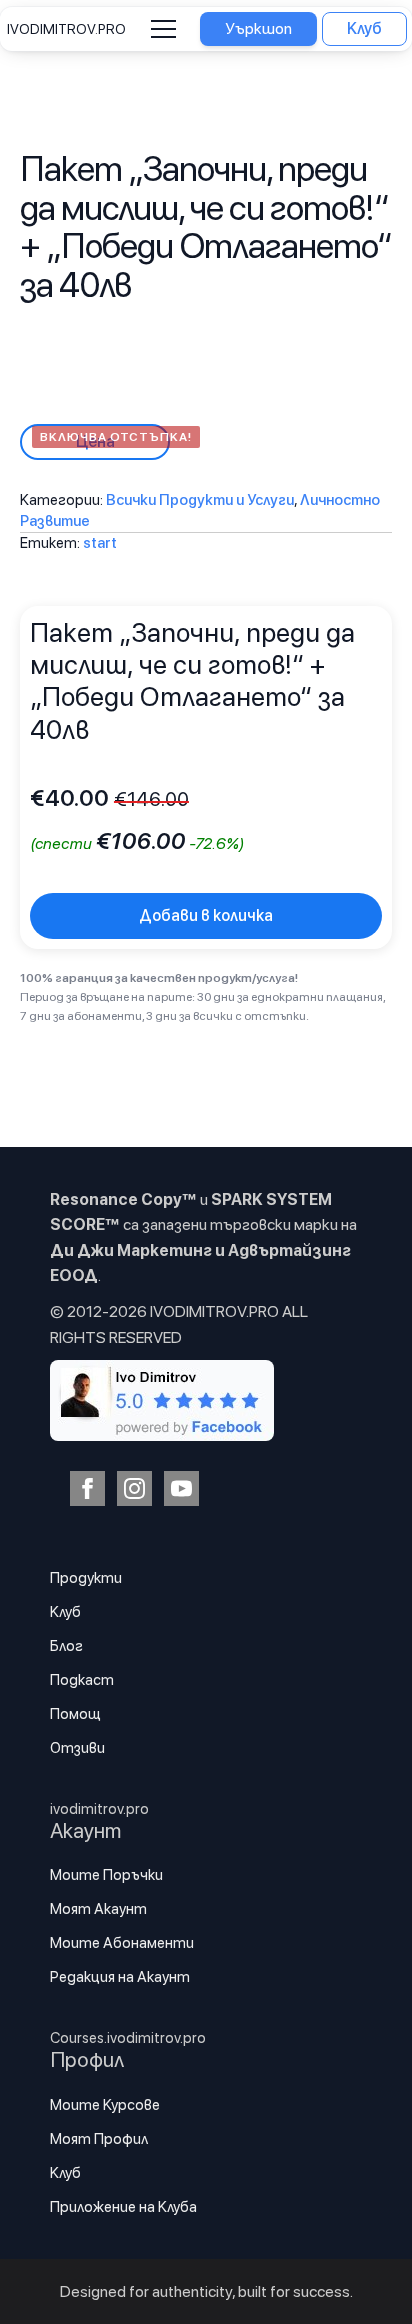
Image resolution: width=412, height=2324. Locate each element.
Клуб (65, 1612)
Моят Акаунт (98, 1909)
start (100, 543)
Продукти (86, 1578)
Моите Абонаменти (122, 1943)
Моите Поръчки (106, 1875)
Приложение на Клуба (123, 2207)
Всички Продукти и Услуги (200, 500)
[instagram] (134, 1488)
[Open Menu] (163, 29)
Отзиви (77, 1748)
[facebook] (87, 1488)
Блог (66, 1646)
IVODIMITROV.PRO (66, 29)
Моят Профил (99, 2139)
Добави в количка (206, 915)
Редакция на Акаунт (120, 1977)
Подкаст (82, 1680)
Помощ (75, 1714)
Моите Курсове (105, 2105)
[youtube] (181, 1488)
